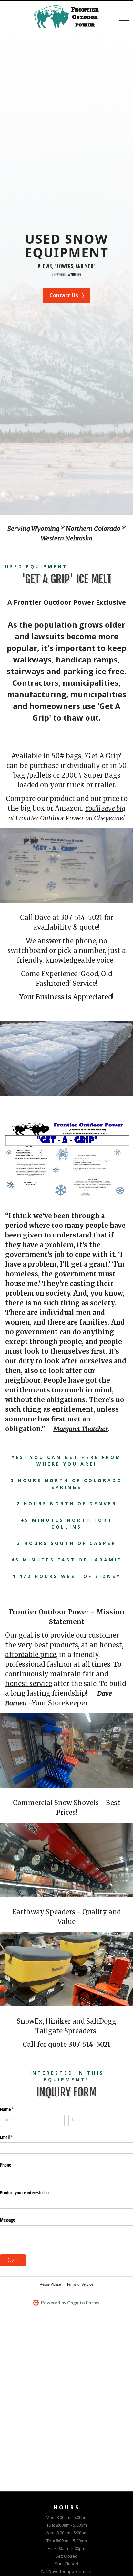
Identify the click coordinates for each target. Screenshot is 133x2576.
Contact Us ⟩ (67, 295)
